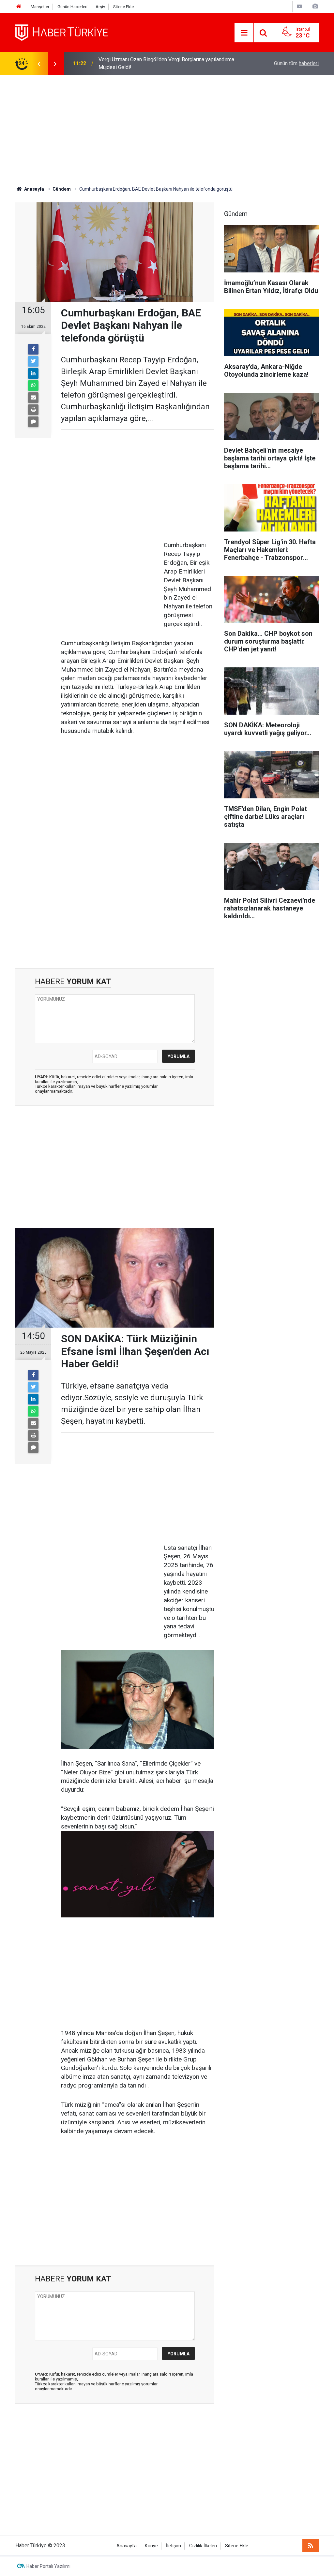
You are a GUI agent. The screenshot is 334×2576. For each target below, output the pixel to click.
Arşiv (100, 7)
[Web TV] (299, 6)
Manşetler (40, 7)
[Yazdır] (33, 410)
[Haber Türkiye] (62, 32)
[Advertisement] (167, 130)
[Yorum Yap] (33, 422)
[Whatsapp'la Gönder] (33, 386)
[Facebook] (33, 349)
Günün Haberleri (72, 7)
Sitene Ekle (123, 7)
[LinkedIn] (33, 373)
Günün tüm (296, 63)
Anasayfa (127, 2546)
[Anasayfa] (19, 7)
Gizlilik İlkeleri (203, 2546)
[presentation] (39, 64)
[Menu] (244, 33)
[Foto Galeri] (315, 6)
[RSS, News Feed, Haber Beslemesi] (311, 2546)
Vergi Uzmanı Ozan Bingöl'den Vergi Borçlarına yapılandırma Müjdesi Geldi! (166, 63)
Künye (151, 2546)
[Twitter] (33, 361)
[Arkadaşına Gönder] (33, 398)
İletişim (174, 2546)
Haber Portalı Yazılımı (48, 2566)
